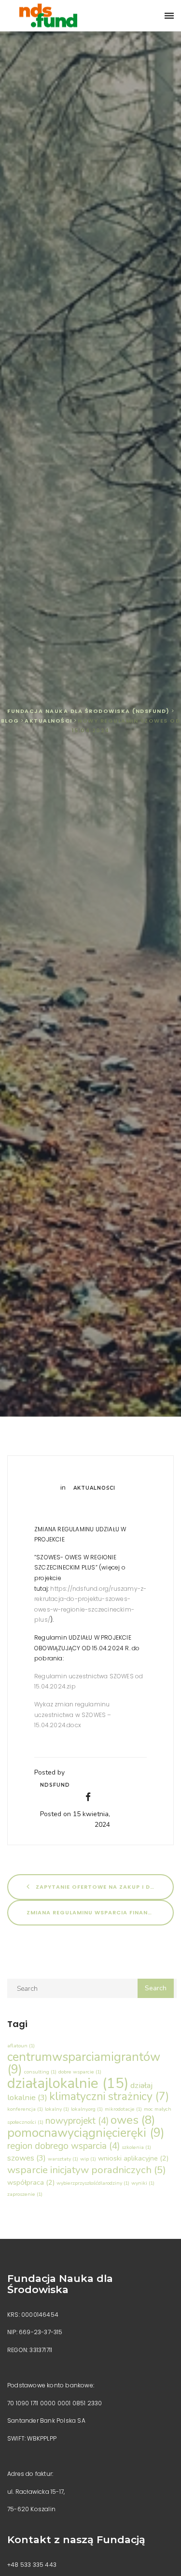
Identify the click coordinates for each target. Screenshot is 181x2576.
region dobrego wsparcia (63, 2146)
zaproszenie (25, 2194)
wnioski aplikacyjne (133, 2158)
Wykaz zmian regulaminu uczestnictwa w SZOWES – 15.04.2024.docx (73, 1715)
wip (88, 2159)
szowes (27, 2158)
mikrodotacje (123, 2109)
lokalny (57, 2109)
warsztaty (63, 2159)
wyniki (143, 2183)
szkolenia (136, 2147)
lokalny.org (87, 2109)
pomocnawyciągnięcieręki (86, 2133)
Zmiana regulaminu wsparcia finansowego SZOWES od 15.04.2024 (100, 1912)
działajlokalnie (68, 2083)
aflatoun (21, 2046)
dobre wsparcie (80, 2072)
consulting (40, 2072)
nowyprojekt (77, 2121)
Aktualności (94, 1488)
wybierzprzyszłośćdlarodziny (93, 2183)
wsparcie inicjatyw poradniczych (87, 2170)
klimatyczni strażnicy (109, 2096)
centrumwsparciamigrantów (84, 2063)
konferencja (25, 2109)
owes (133, 2120)
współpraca (31, 2182)
